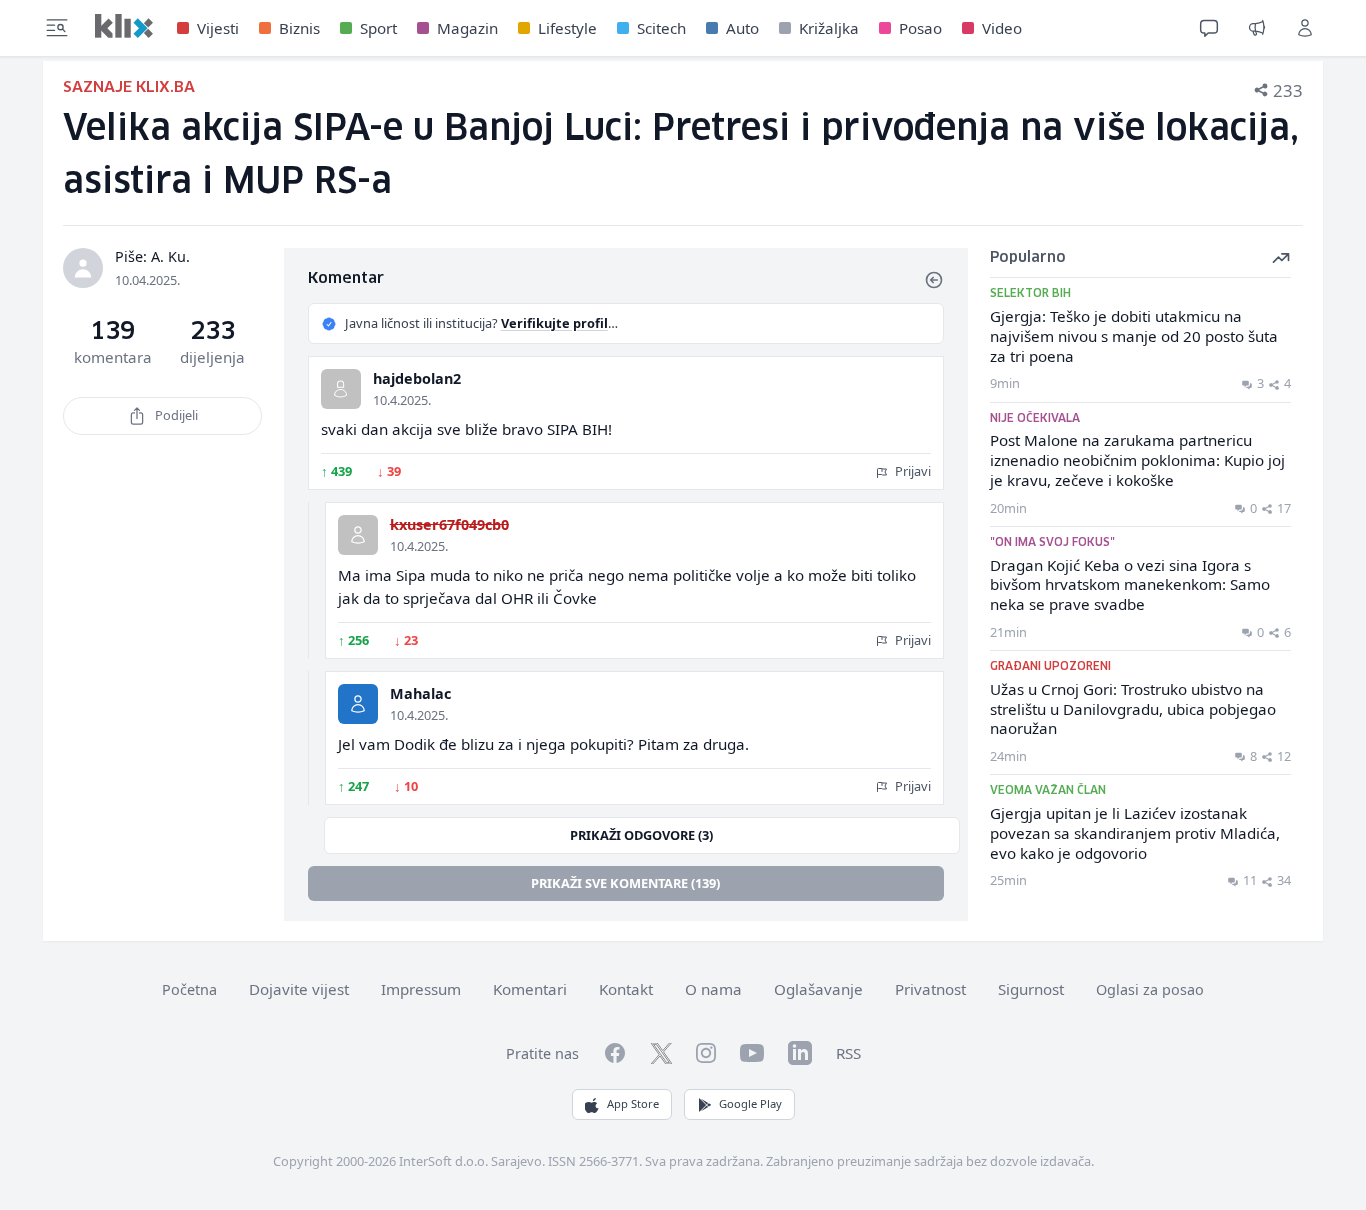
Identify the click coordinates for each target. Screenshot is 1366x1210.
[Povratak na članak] (934, 280)
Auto (742, 28)
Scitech (661, 28)
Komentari (530, 989)
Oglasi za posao (1150, 989)
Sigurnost (1031, 989)
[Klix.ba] (124, 26)
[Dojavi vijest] (1257, 28)
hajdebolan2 (417, 378)
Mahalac (420, 693)
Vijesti (218, 28)
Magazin (467, 28)
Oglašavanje (818, 989)
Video (1002, 28)
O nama (713, 989)
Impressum (421, 989)
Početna (189, 989)
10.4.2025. (402, 400)
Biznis (299, 28)
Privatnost (930, 989)
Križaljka (829, 28)
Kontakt (626, 989)
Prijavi (911, 471)
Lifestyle (567, 28)
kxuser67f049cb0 (449, 524)
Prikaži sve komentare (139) (625, 883)
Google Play (750, 1103)
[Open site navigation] (57, 28)
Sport (378, 28)
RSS (848, 1053)
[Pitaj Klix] (1209, 28)
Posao (920, 28)
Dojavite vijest (299, 989)
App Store (633, 1103)
